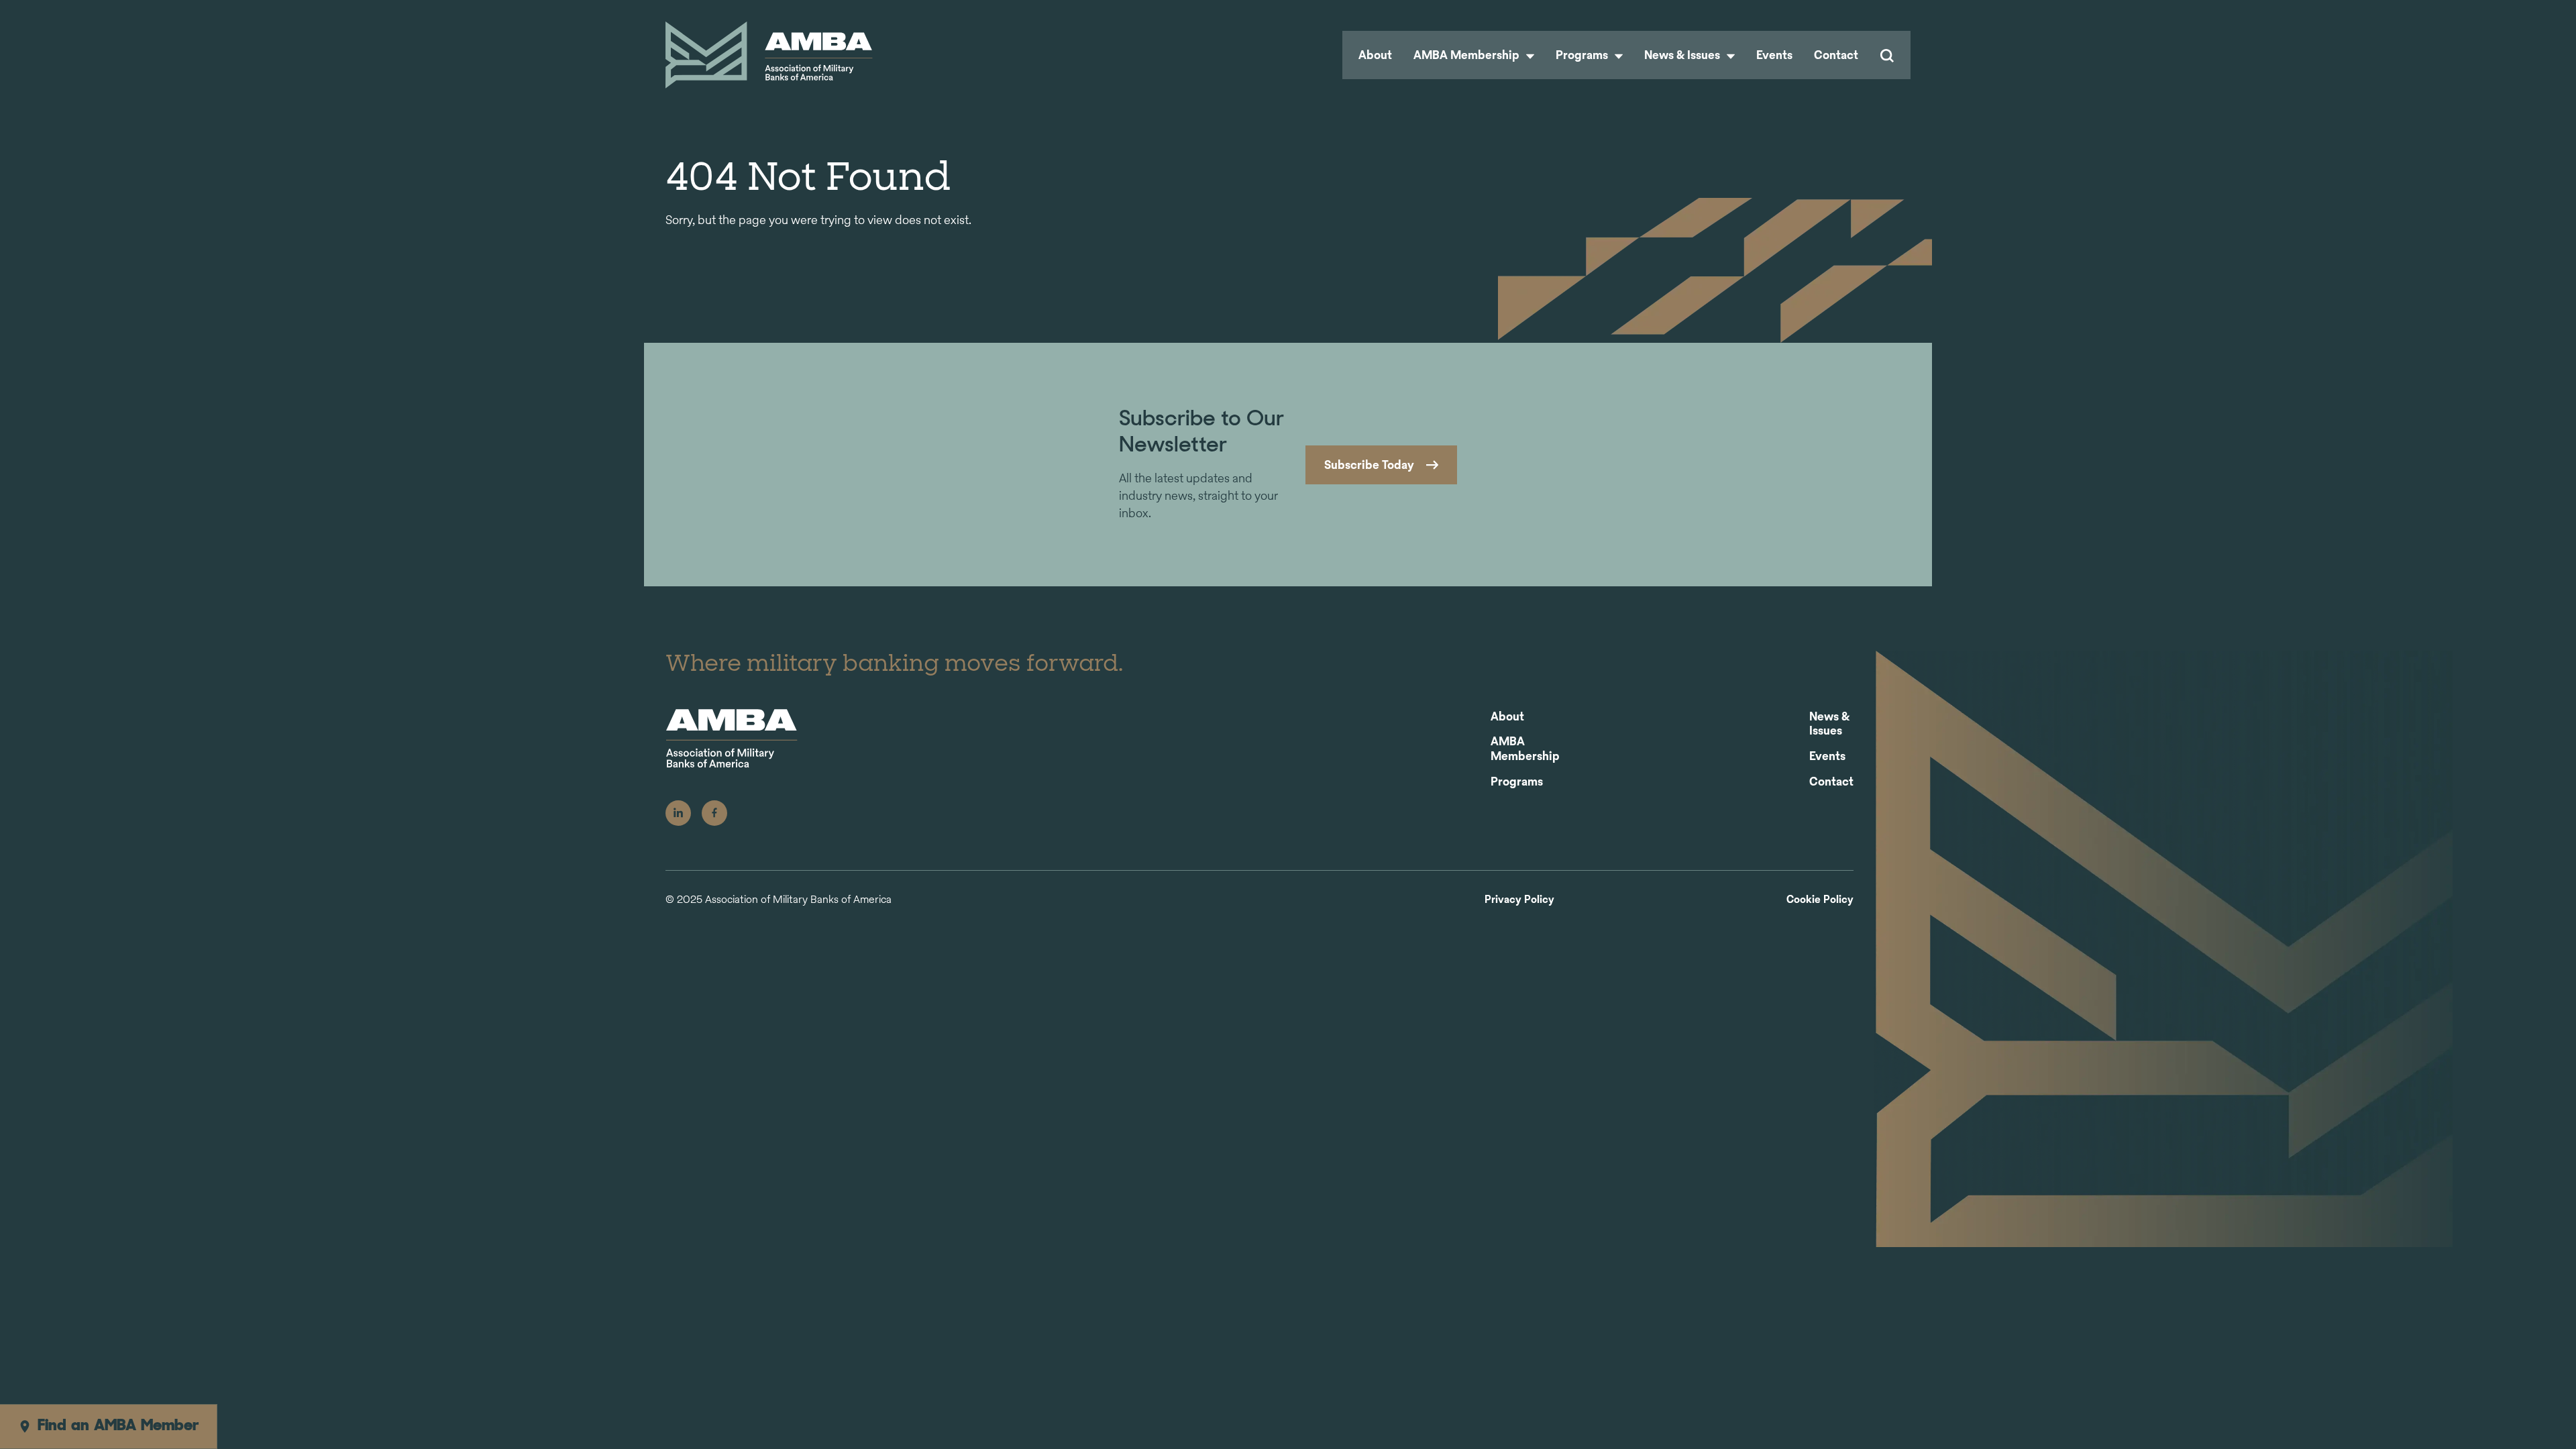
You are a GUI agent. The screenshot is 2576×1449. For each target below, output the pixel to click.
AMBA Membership (1468, 55)
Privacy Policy (1519, 900)
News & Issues (1683, 55)
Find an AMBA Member (118, 1426)
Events (1774, 55)
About (1375, 55)
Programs (1583, 55)
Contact (1836, 55)
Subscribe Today (1369, 465)
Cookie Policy (1820, 900)
